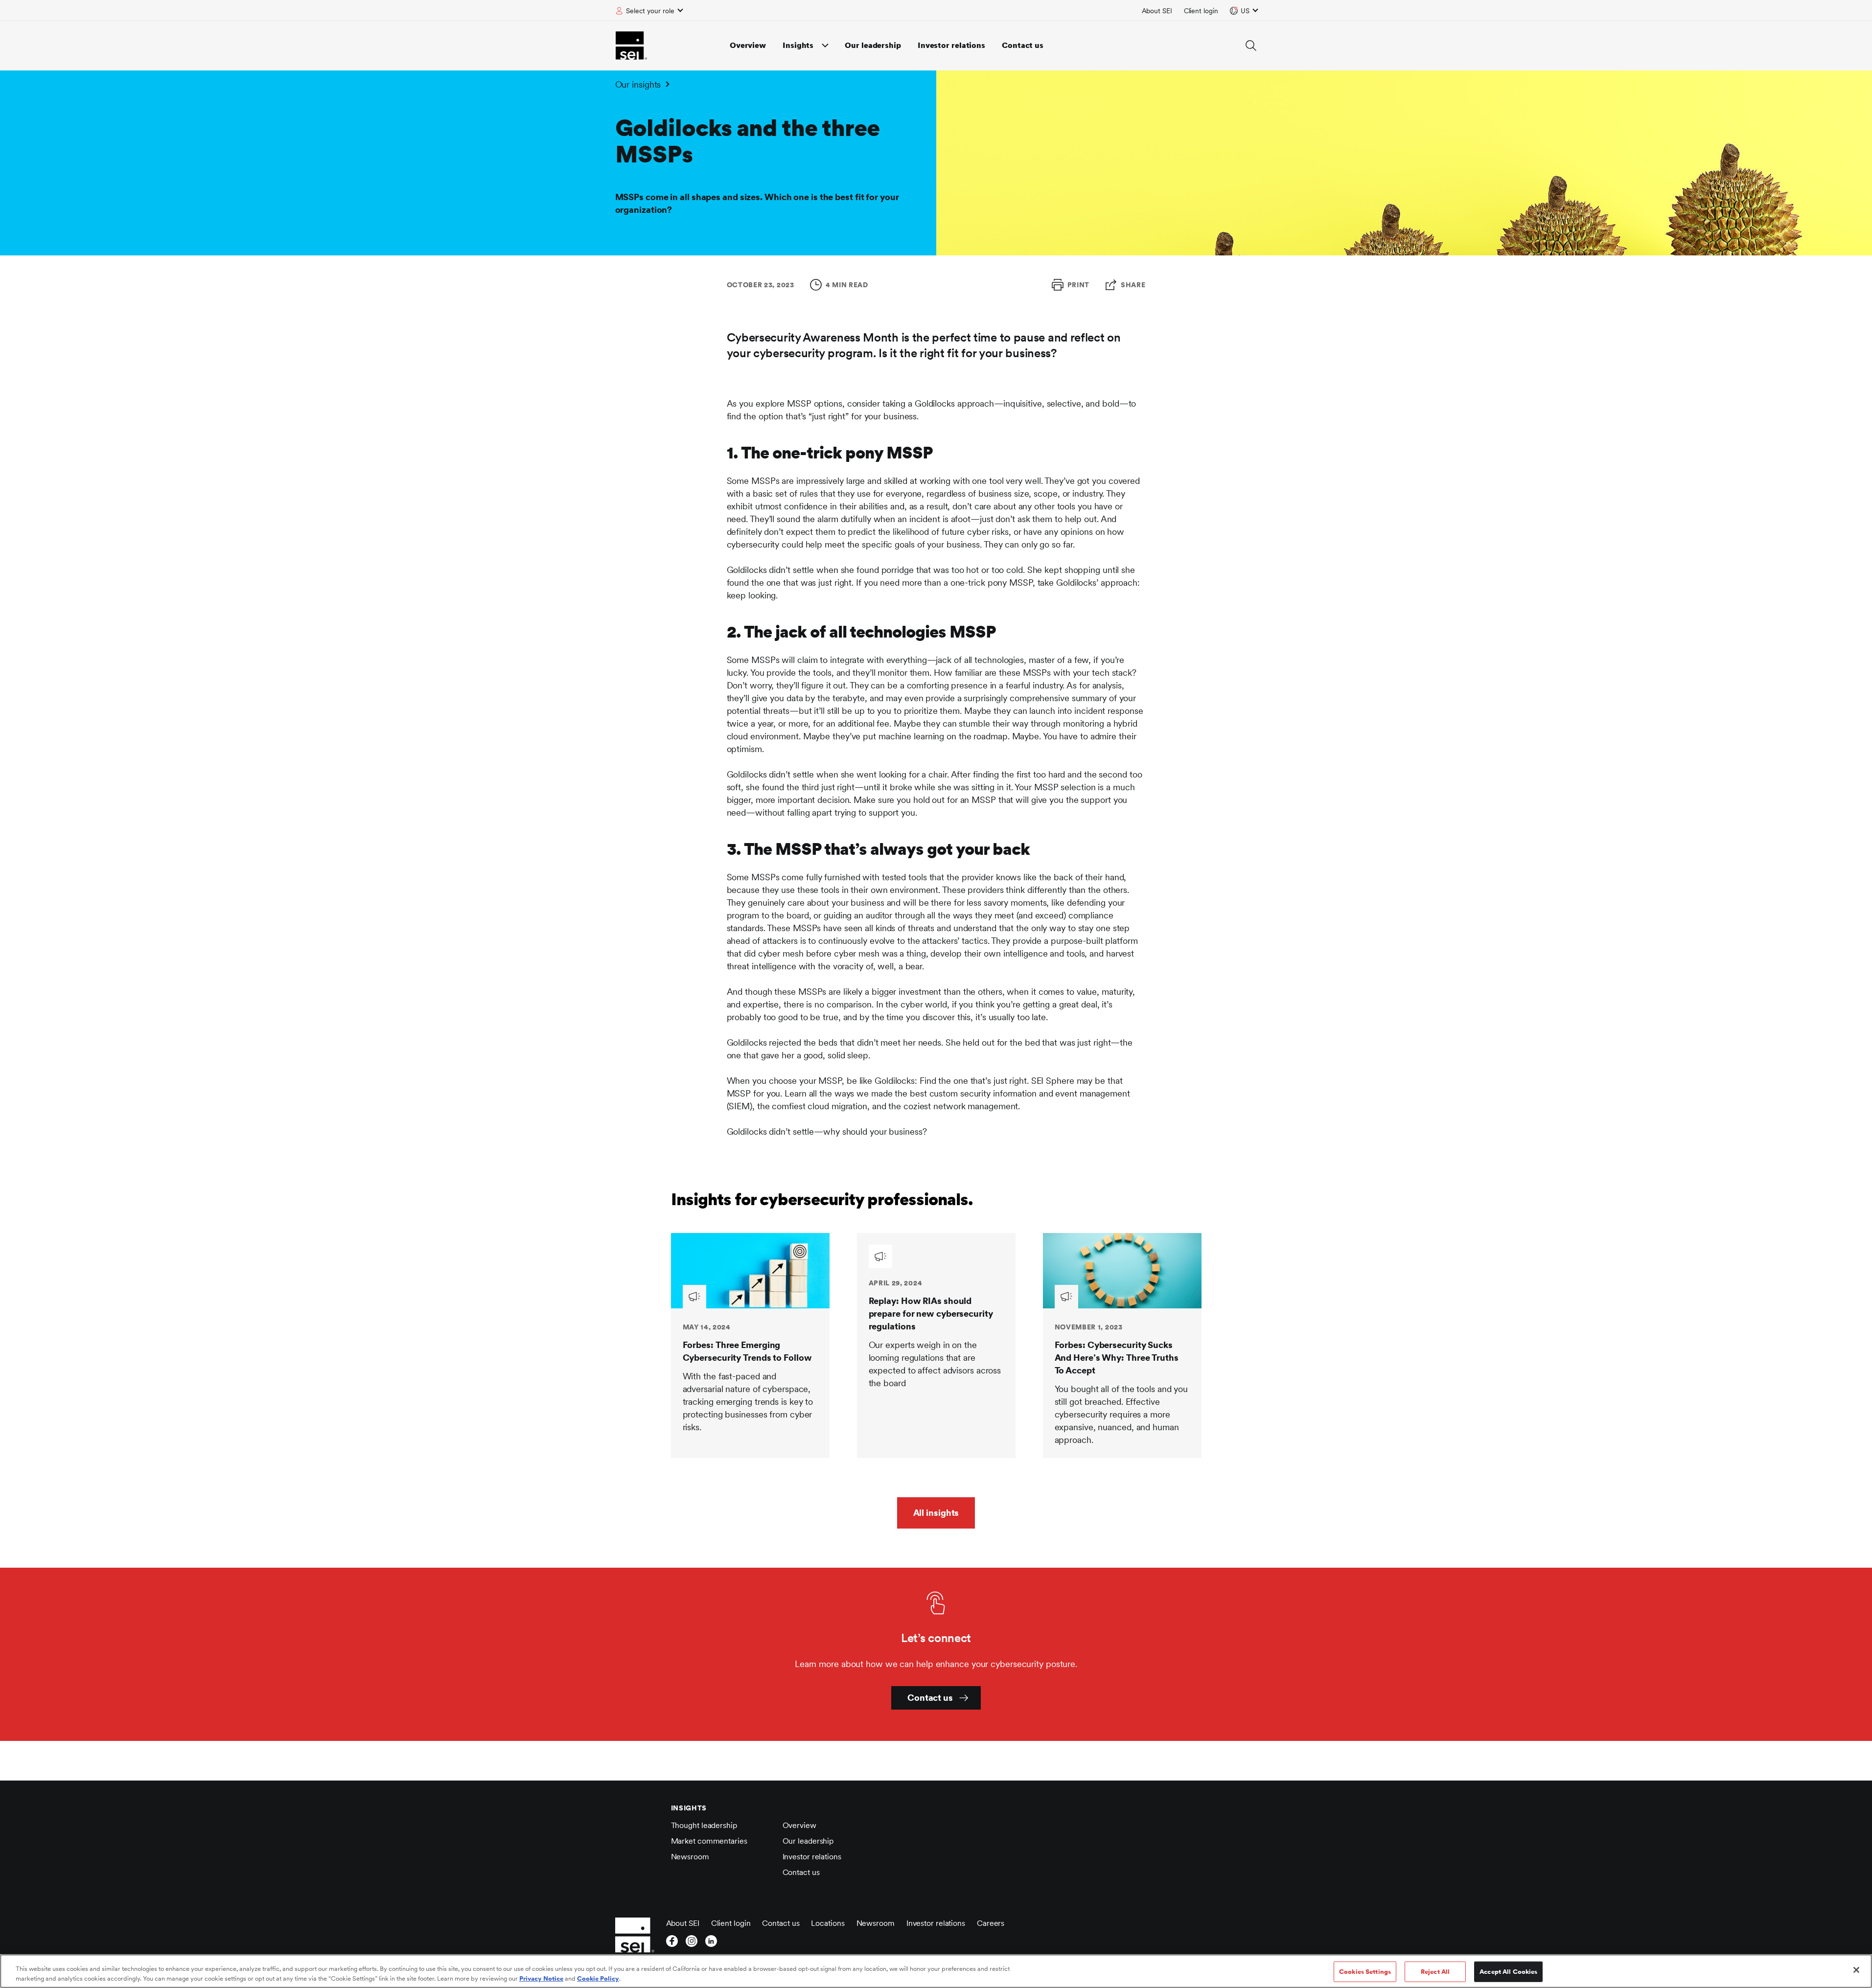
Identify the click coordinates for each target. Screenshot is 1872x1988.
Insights (798, 45)
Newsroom (690, 1857)
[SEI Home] (631, 46)
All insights (936, 1513)
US (1245, 11)
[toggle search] (1251, 46)
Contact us (1023, 45)
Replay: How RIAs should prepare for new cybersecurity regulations (931, 1314)
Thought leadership (704, 1825)
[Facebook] (672, 1944)
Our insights (638, 84)
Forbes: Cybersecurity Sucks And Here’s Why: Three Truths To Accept (1117, 1358)
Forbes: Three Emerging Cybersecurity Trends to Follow (747, 1351)
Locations (828, 1923)
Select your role (650, 11)
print (1079, 285)
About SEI (1157, 11)
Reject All (1435, 1972)
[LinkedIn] (711, 1944)
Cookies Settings (1365, 1972)
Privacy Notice (541, 1978)
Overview (748, 45)
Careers (991, 1923)
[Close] (1856, 1970)
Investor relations (951, 45)
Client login (1201, 11)
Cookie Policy (598, 1978)
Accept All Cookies (1508, 1972)
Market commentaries (709, 1841)
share (1133, 285)
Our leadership (873, 45)
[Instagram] (692, 1944)
